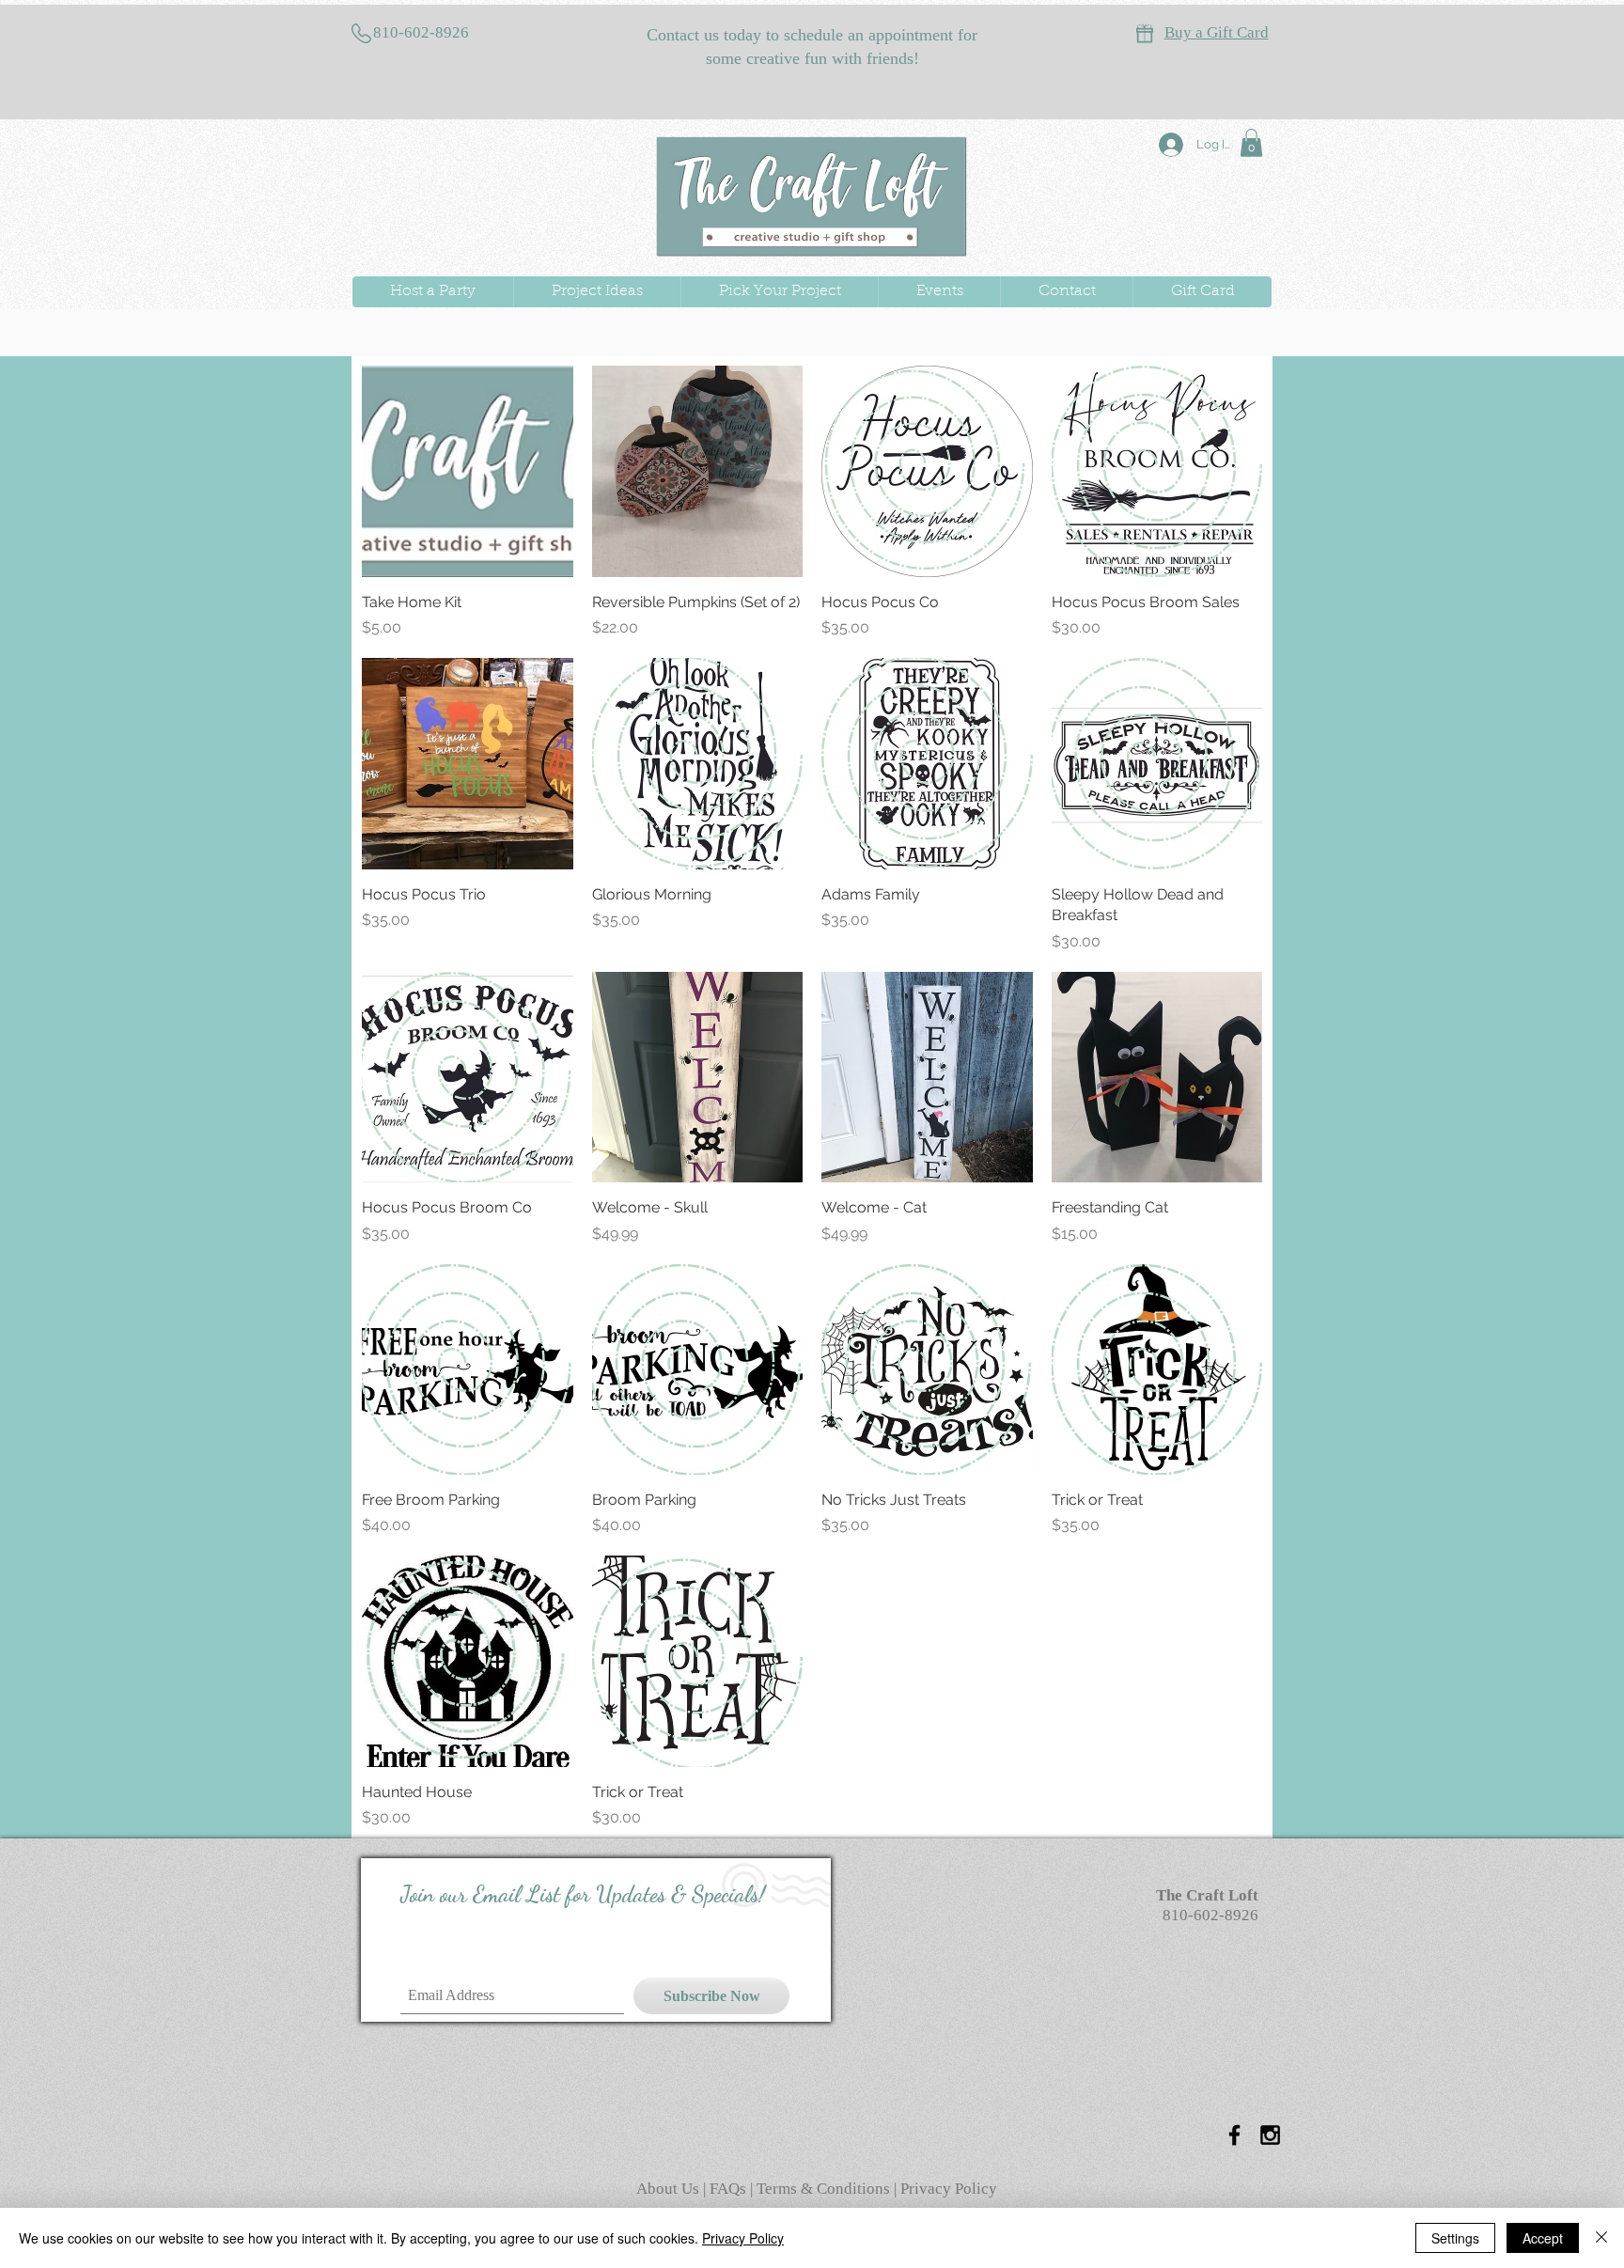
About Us (670, 2189)
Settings (1455, 2238)
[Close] (1601, 2238)
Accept (1543, 2238)
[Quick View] (468, 471)
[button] (1251, 143)
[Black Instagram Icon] (1270, 2135)
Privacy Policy (949, 2189)
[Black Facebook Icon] (1234, 2135)
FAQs (730, 2189)
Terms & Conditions (823, 2189)
